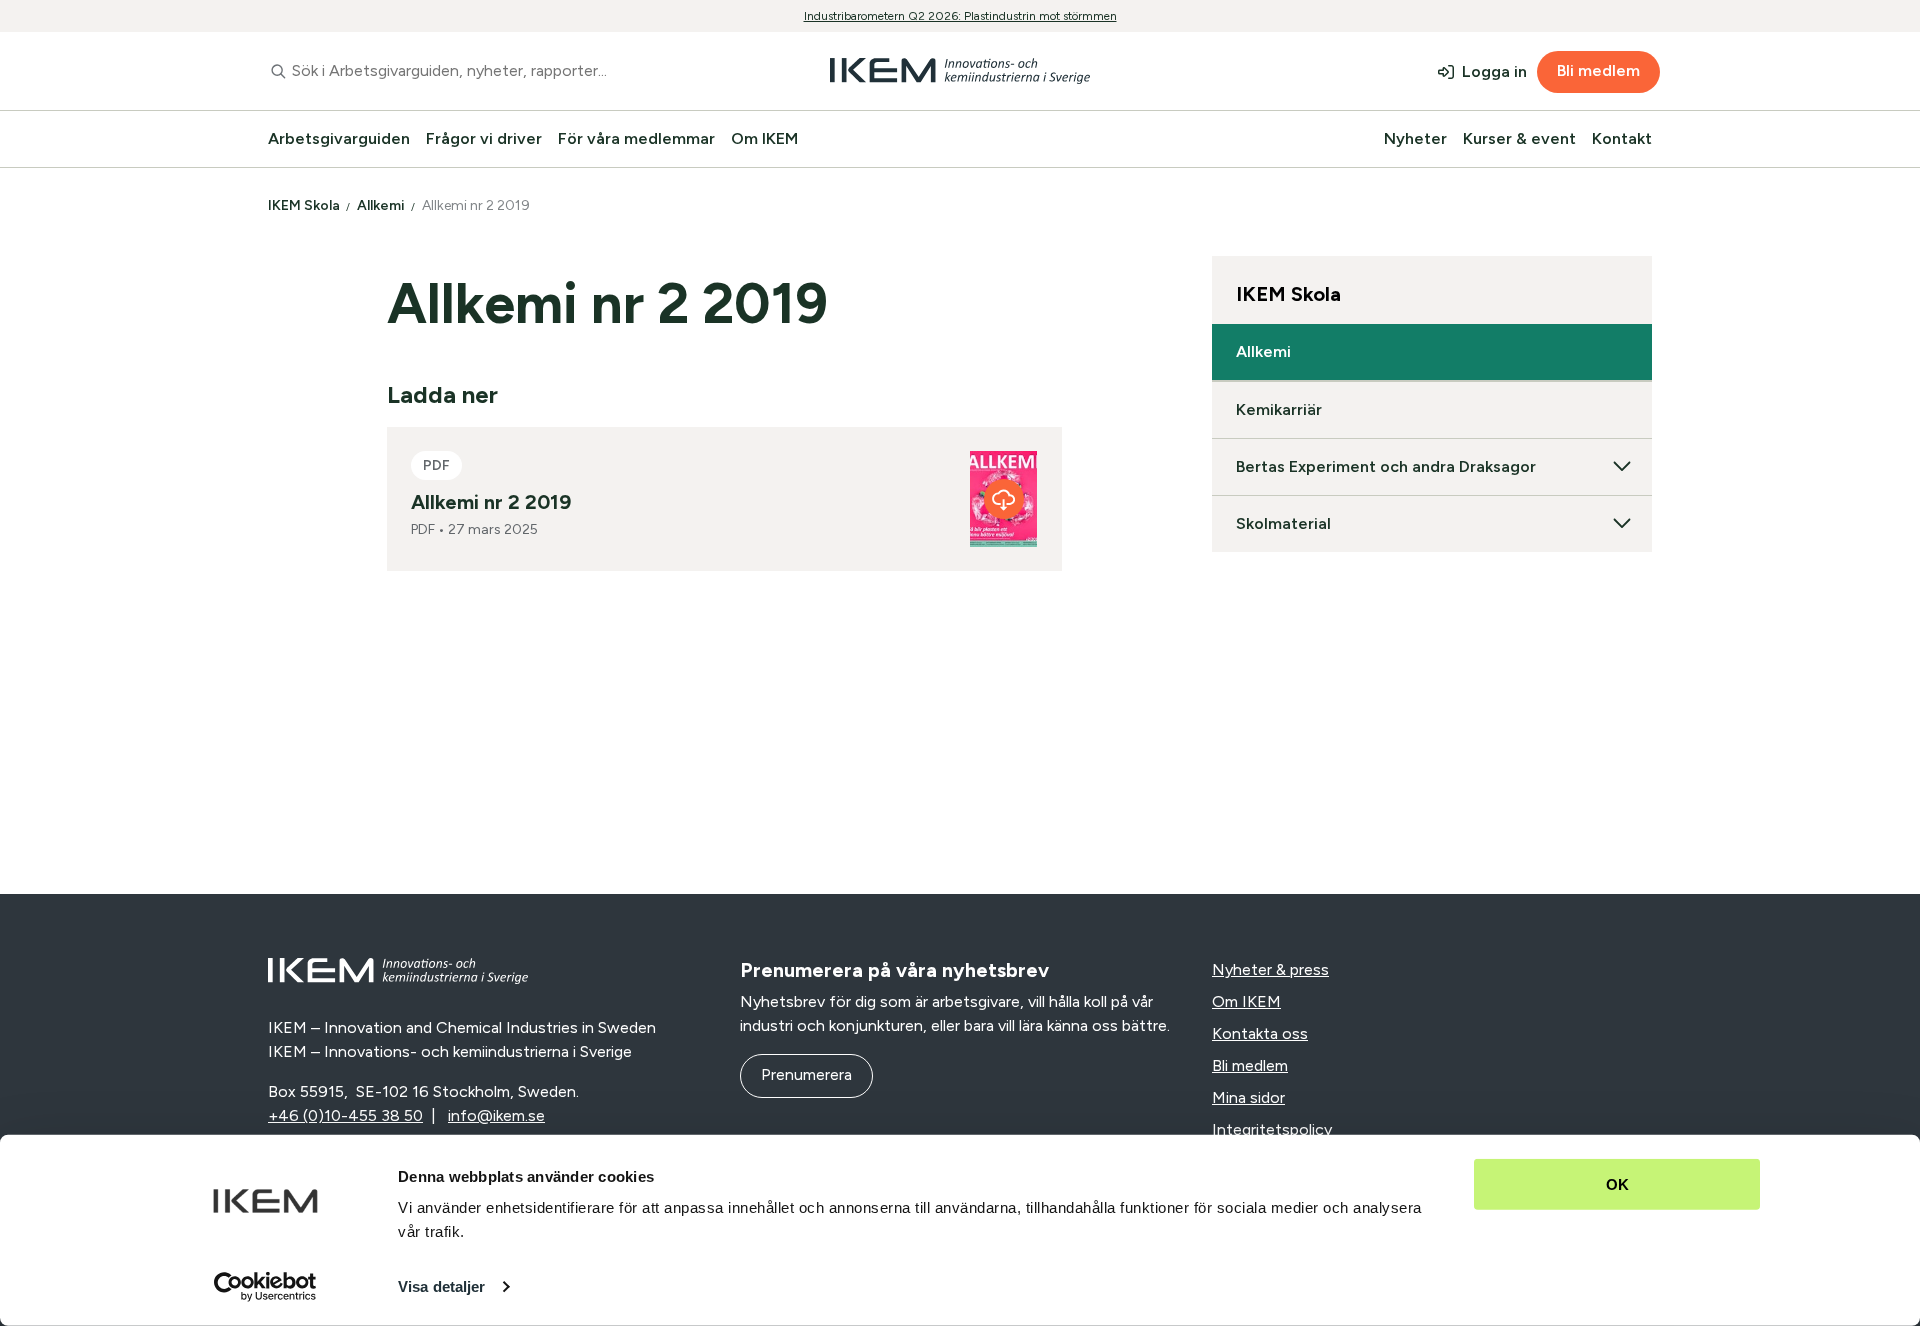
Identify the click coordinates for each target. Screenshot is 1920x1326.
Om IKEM (764, 138)
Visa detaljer (441, 1286)
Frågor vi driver (484, 138)
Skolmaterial (1283, 523)
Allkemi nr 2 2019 (477, 205)
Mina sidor (1248, 1097)
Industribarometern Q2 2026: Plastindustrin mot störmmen (960, 16)
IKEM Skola (305, 205)
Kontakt (1622, 138)
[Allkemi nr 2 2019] (1004, 499)
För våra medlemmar (636, 138)
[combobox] (493, 71)
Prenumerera (806, 1074)
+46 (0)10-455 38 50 (345, 1115)
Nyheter (1415, 138)
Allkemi (382, 205)
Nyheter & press (1270, 969)
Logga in (1494, 71)
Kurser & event (1519, 138)
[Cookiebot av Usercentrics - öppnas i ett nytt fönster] (265, 1287)
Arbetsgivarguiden (339, 138)
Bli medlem (1598, 70)
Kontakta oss (1260, 1033)
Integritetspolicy (1272, 1129)
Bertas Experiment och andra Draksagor (1386, 466)
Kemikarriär (1279, 409)
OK (1617, 1184)
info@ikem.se (496, 1115)
